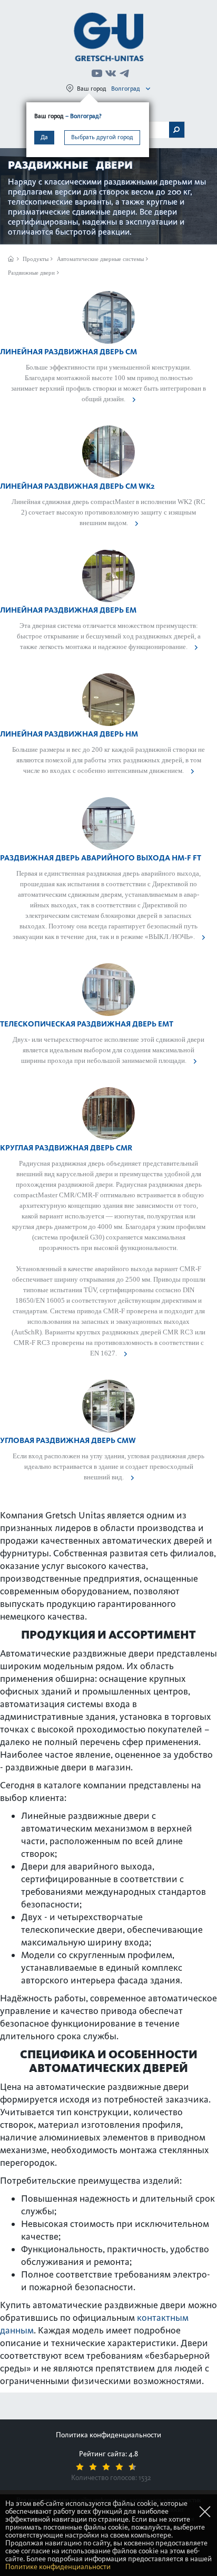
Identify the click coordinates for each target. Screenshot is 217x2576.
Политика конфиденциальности (108, 2435)
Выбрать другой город (102, 137)
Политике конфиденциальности (58, 2567)
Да (44, 137)
